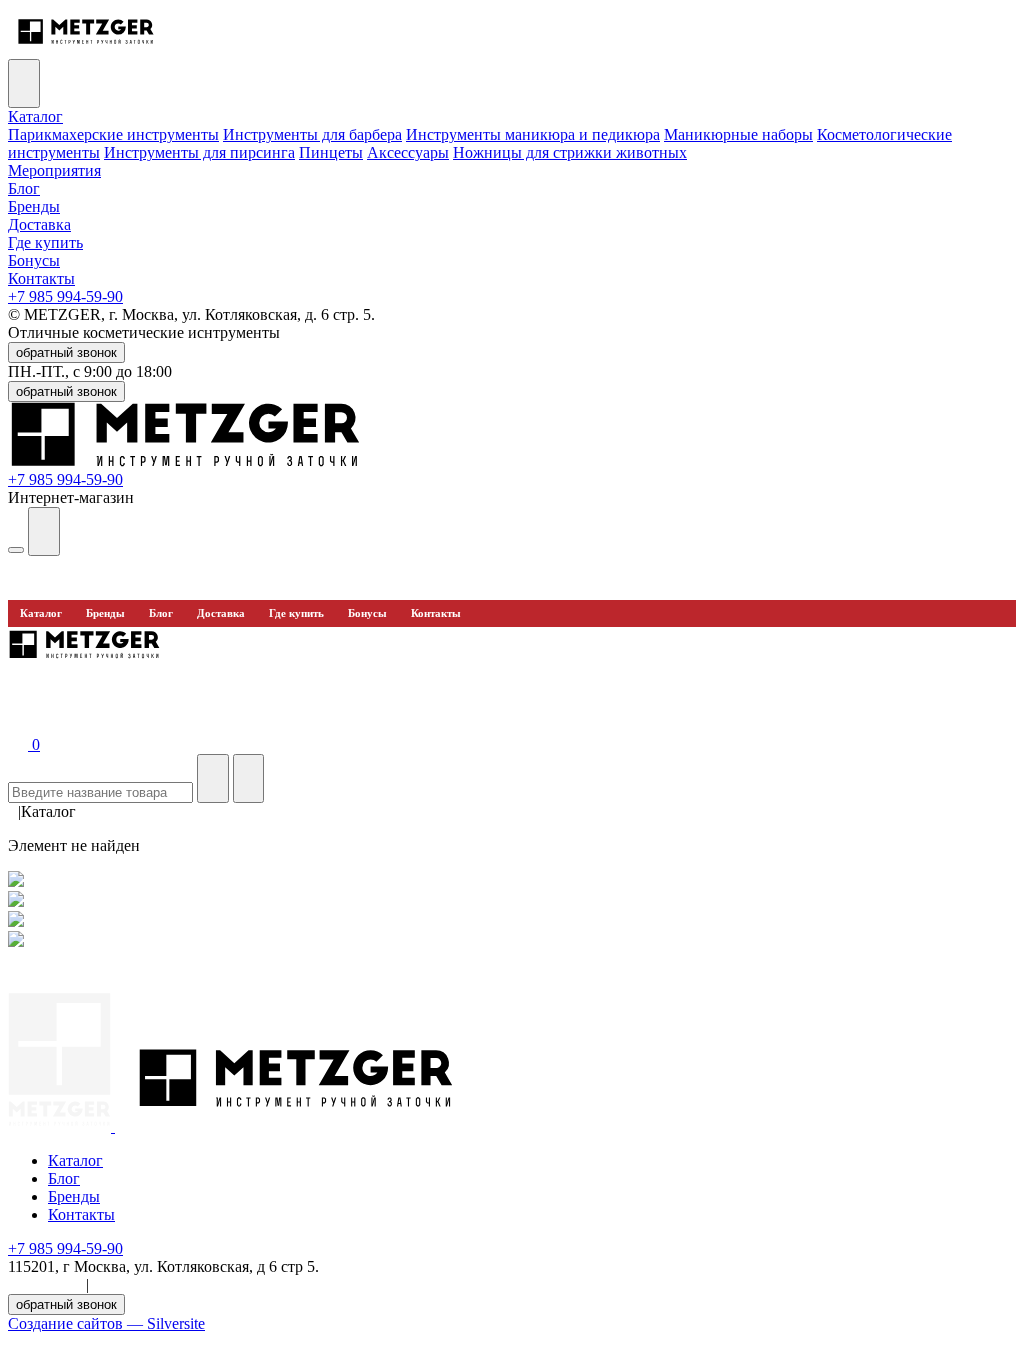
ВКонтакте (45, 1284)
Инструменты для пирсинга (199, 152)
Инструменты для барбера (312, 134)
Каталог (35, 116)
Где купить (45, 242)
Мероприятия (54, 170)
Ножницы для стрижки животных (570, 152)
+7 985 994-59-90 (65, 296)
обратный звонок (66, 352)
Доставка (39, 224)
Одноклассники (147, 1284)
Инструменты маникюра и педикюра (533, 134)
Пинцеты (331, 152)
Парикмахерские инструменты (113, 134)
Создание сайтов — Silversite (106, 1323)
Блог (24, 188)
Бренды (34, 206)
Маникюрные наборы (738, 134)
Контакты (41, 278)
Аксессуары (408, 152)
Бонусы (34, 260)
